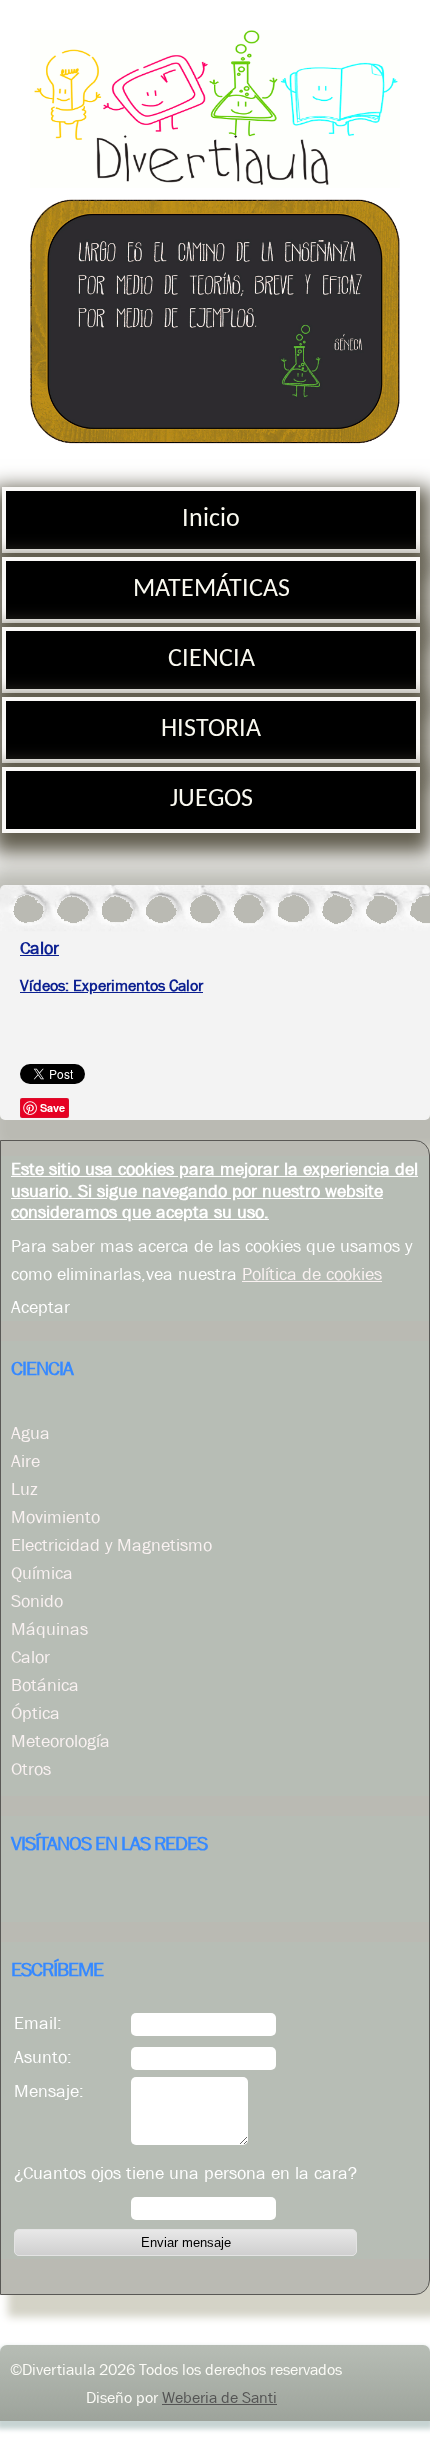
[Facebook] (28, 1897)
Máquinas (49, 1629)
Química (42, 1573)
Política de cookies (312, 1274)
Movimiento (55, 1517)
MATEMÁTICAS (211, 589)
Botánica (45, 1685)
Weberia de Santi (219, 2397)
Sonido (37, 1601)
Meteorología (60, 1741)
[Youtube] (67, 1897)
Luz (24, 1489)
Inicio (211, 519)
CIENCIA (211, 659)
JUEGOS (211, 799)
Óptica (35, 1713)
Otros (31, 1769)
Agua (30, 1433)
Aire (25, 1461)
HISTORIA (211, 729)
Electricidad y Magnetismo (111, 1545)
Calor (30, 1657)
